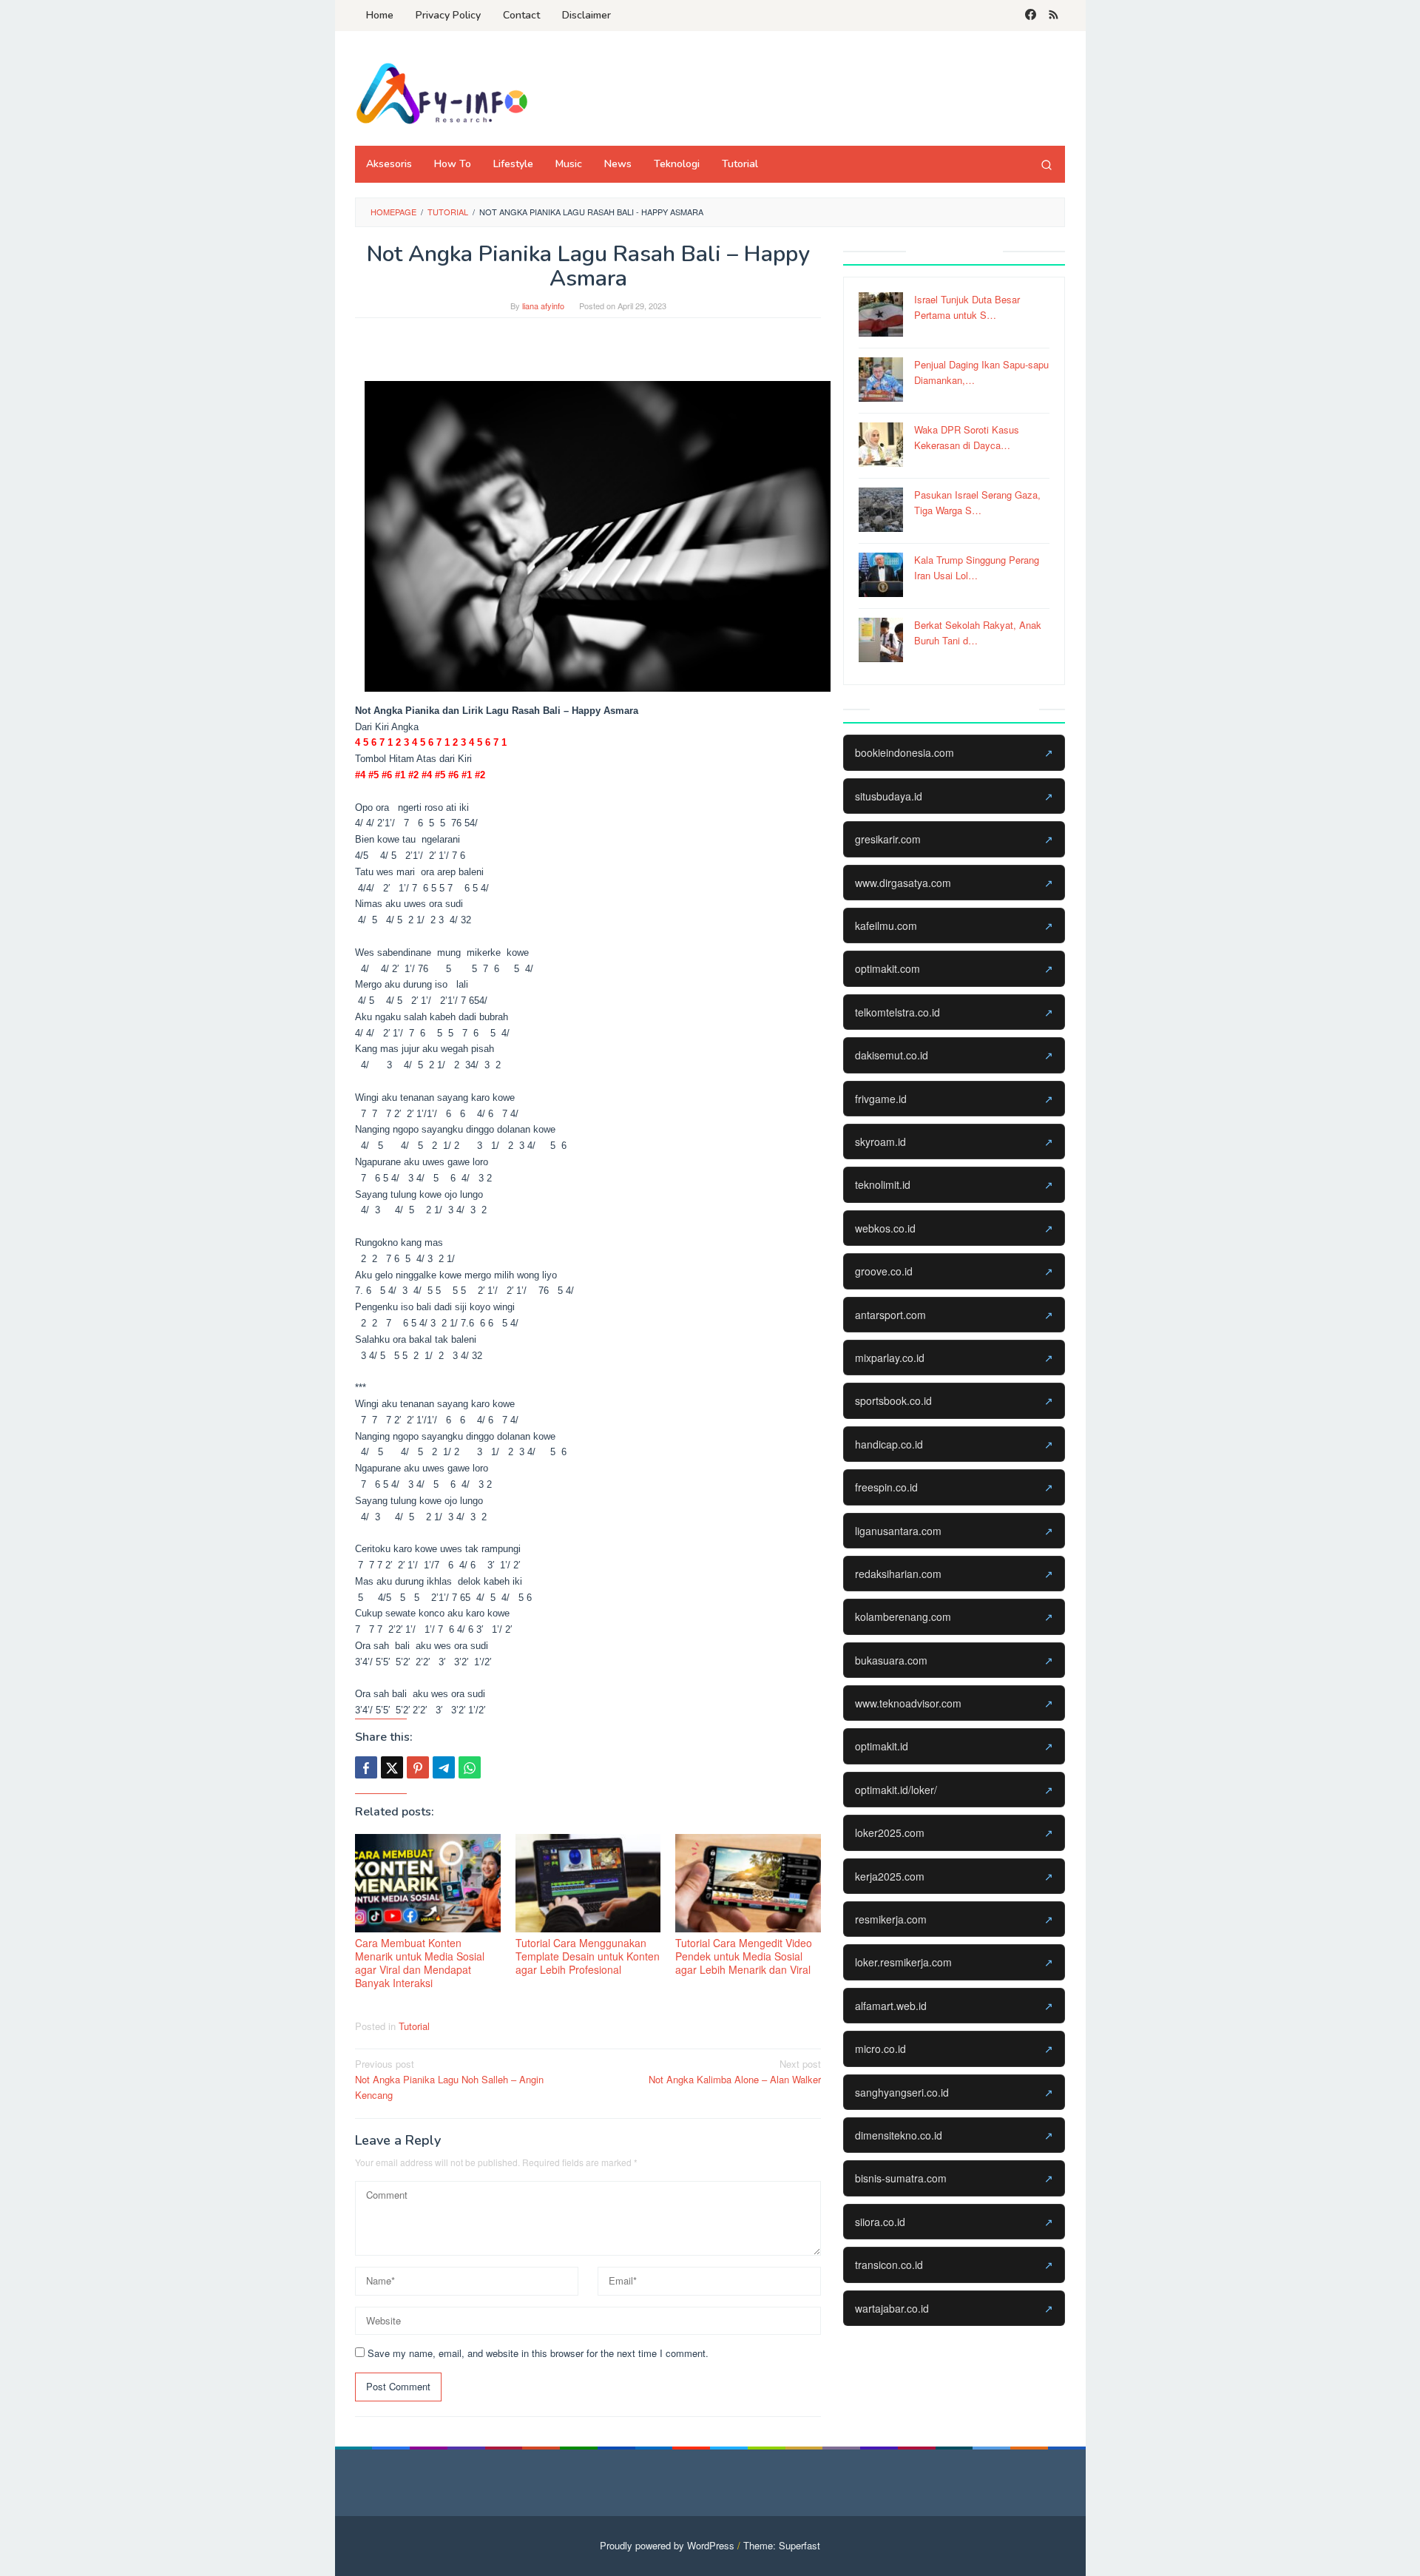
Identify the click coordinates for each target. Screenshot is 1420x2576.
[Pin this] (418, 1767)
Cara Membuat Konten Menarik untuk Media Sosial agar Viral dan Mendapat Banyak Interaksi (420, 1963)
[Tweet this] (392, 1767)
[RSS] (1054, 16)
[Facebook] (1031, 16)
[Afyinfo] (447, 93)
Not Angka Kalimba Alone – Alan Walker (735, 2071)
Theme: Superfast (782, 2545)
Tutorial (414, 2026)
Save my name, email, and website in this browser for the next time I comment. (538, 2353)
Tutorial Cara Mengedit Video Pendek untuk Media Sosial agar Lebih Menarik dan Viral (744, 1956)
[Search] (1047, 164)
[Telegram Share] (444, 1767)
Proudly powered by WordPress (667, 2545)
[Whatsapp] (470, 1767)
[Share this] (366, 1767)
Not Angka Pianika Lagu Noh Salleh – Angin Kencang (449, 2079)
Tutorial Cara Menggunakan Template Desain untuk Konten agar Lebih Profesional (588, 1956)
